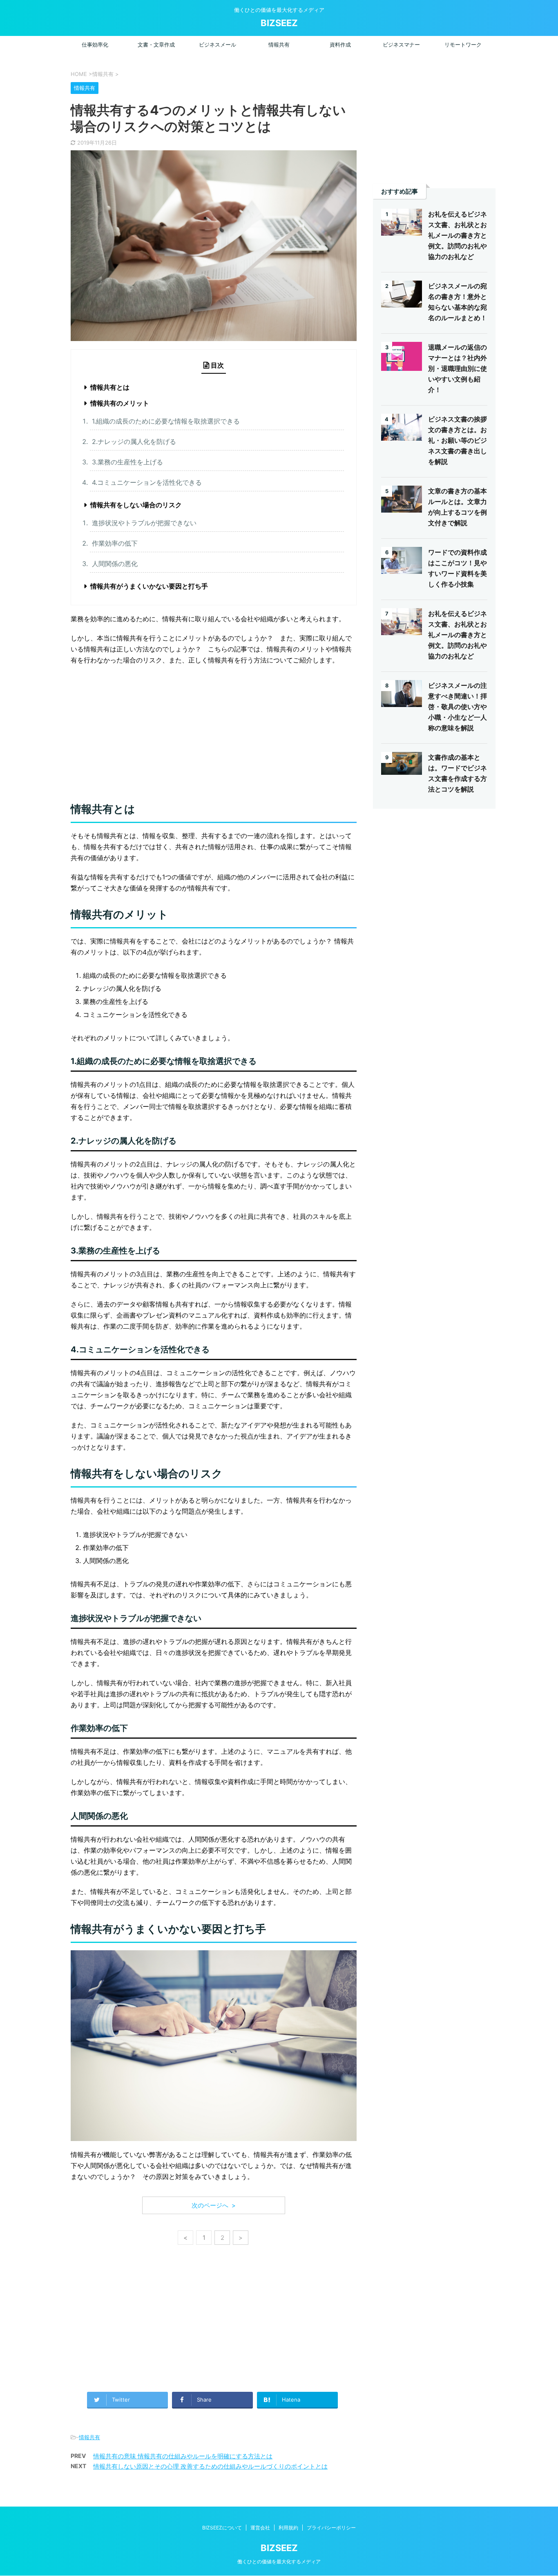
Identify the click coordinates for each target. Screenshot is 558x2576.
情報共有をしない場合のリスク (136, 505)
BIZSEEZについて (222, 2528)
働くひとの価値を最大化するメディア (279, 2562)
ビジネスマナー (401, 45)
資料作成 (340, 45)
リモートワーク (463, 45)
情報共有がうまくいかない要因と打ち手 (149, 586)
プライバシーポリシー (331, 2528)
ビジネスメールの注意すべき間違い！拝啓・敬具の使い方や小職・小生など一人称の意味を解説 (458, 707)
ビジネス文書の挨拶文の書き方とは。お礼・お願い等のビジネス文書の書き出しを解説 (458, 440)
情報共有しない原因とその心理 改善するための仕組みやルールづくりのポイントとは (210, 2466)
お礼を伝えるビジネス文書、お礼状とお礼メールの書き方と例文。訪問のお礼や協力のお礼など (458, 235)
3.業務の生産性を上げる (127, 462)
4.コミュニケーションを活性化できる (147, 482)
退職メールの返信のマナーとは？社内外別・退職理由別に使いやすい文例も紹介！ (458, 368)
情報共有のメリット (120, 403)
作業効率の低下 (115, 543)
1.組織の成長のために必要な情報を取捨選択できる (166, 421)
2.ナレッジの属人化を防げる (134, 442)
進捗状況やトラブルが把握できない (144, 523)
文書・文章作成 (156, 45)
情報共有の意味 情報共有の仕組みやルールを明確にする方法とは (183, 2456)
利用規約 (288, 2528)
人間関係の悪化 (115, 564)
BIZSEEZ (279, 23)
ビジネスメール (218, 45)
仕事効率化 (95, 45)
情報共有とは (110, 387)
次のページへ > (214, 2205)
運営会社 (260, 2528)
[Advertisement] (214, 731)
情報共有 (279, 45)
